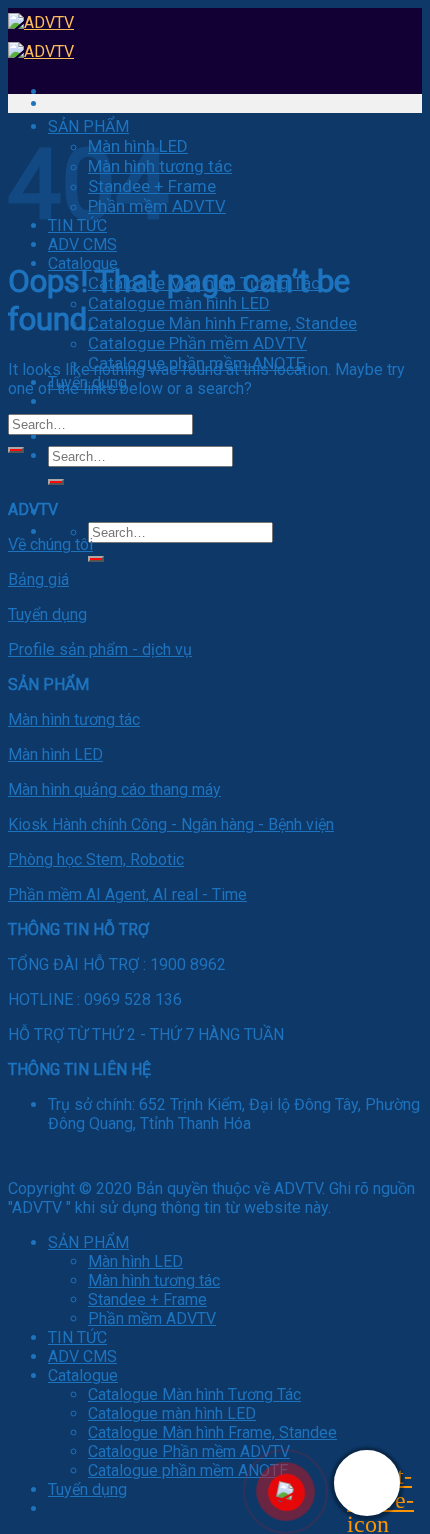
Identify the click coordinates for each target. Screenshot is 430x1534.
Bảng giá (38, 579)
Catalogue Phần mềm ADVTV (197, 343)
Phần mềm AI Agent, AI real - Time (127, 894)
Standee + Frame (147, 1299)
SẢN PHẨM (88, 126)
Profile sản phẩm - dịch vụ (100, 649)
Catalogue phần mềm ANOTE (188, 1470)
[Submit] (56, 482)
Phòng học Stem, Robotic (96, 859)
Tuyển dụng (47, 614)
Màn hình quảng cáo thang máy (114, 789)
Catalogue (83, 1375)
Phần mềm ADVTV (152, 1318)
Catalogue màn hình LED (179, 303)
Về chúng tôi (50, 544)
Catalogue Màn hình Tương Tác (194, 1394)
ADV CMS (82, 244)
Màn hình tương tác (74, 719)
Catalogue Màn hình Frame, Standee (222, 323)
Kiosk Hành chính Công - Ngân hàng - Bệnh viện (171, 824)
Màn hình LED (55, 754)
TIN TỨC (77, 1337)
